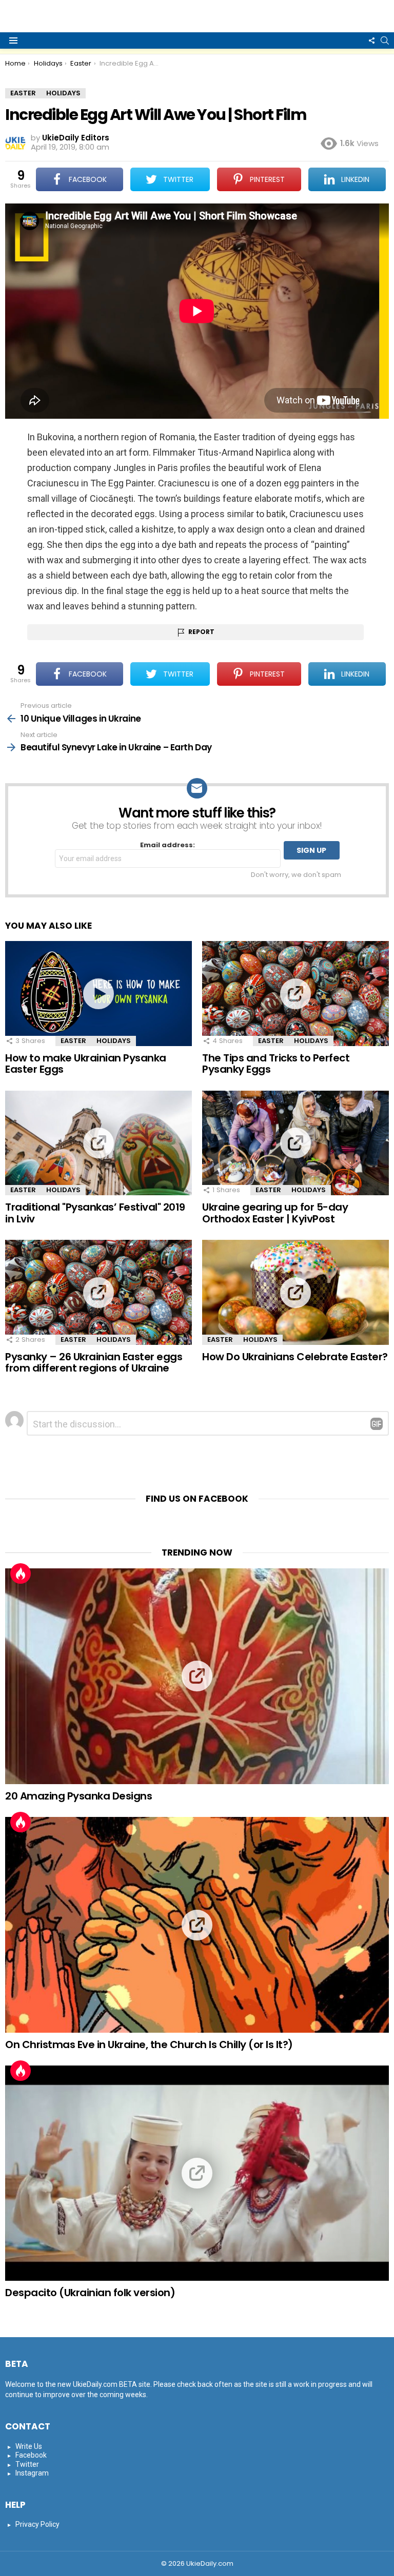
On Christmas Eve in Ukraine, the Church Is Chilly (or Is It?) (149, 2045)
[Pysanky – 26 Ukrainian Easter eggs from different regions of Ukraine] (98, 1292)
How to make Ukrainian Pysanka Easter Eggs (86, 1064)
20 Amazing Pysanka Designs (78, 1796)
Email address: (168, 845)
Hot (21, 1573)
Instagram (32, 2473)
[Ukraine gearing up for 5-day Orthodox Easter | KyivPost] (295, 1143)
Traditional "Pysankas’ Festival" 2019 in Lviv (95, 1213)
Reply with (377, 1424)
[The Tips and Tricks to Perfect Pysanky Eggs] (295, 994)
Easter (73, 1041)
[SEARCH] (385, 40)
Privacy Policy (37, 2524)
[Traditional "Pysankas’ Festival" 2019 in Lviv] (98, 1143)
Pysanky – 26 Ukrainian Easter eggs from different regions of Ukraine (94, 1363)
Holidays (114, 1041)
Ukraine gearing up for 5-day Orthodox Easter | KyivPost (275, 1213)
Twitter (27, 2464)
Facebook (31, 2455)
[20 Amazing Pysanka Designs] (197, 1676)
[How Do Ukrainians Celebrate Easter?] (295, 1292)
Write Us (29, 2446)
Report (201, 632)
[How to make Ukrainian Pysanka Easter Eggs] (98, 994)
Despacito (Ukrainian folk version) (90, 2293)
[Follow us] (371, 40)
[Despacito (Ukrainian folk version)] (197, 2173)
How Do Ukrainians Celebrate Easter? (295, 1357)
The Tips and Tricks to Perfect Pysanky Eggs (276, 1064)
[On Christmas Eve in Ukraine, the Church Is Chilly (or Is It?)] (197, 1925)
